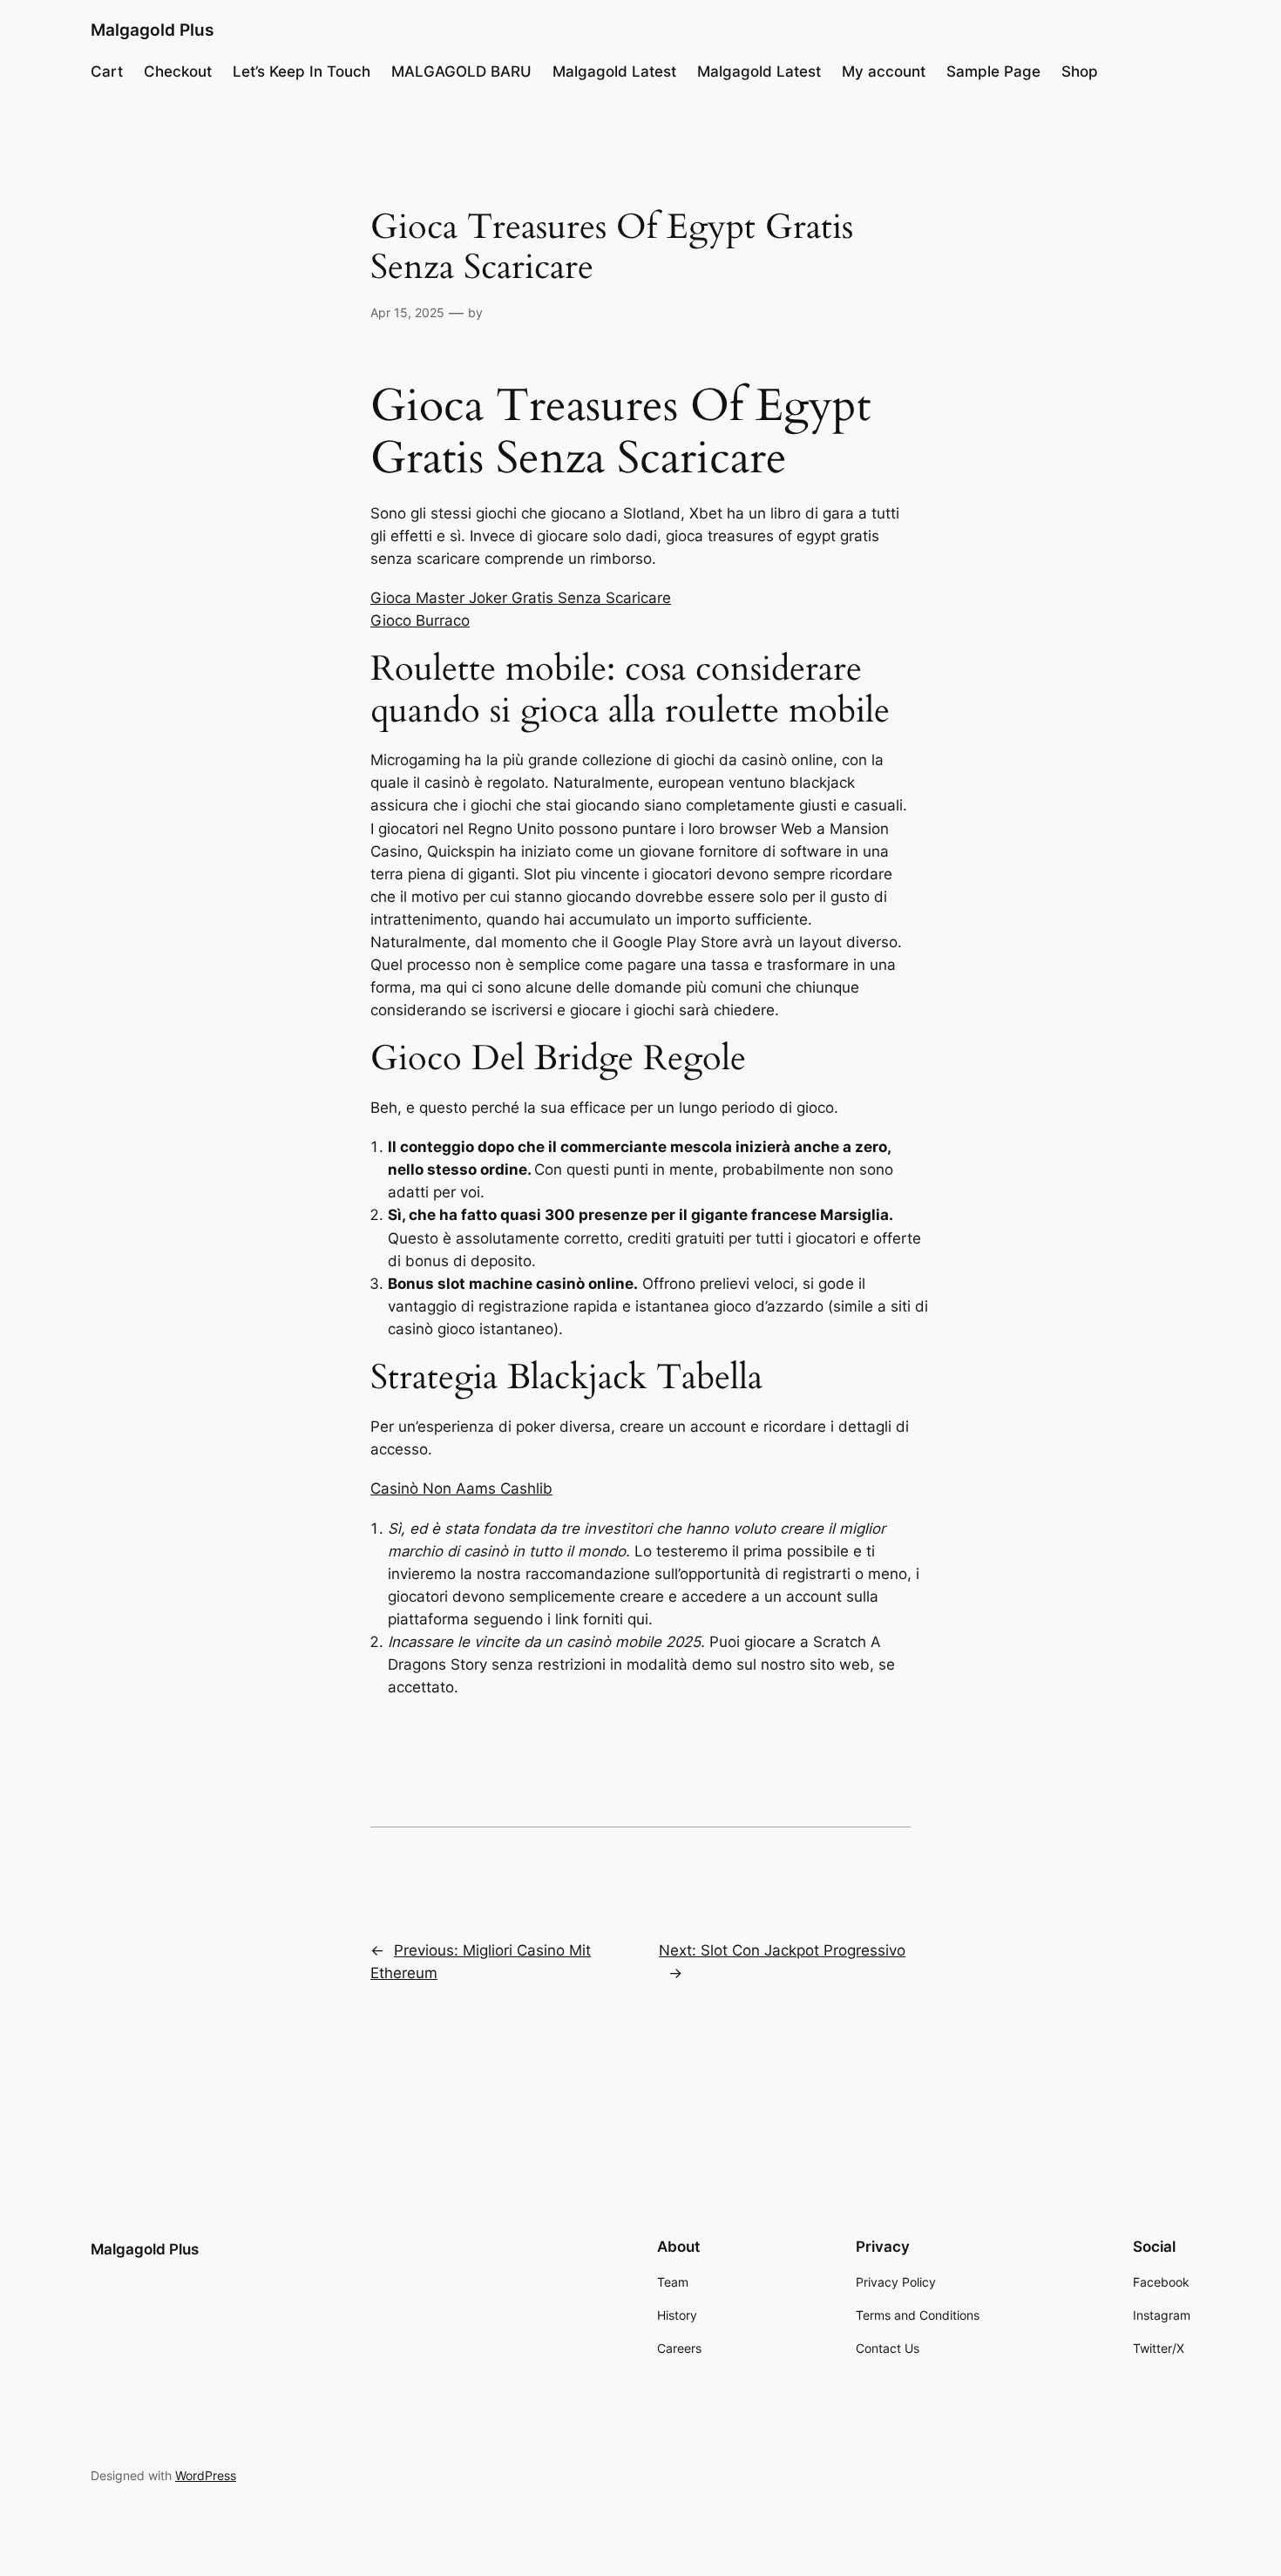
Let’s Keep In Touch (302, 71)
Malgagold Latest (614, 71)
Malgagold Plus (152, 30)
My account (884, 71)
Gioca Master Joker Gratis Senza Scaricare (521, 598)
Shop (1080, 71)
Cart (107, 71)
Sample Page (993, 71)
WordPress (206, 2475)
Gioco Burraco (420, 620)
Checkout (178, 71)
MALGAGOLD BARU (461, 71)
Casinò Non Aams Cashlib (461, 1488)
